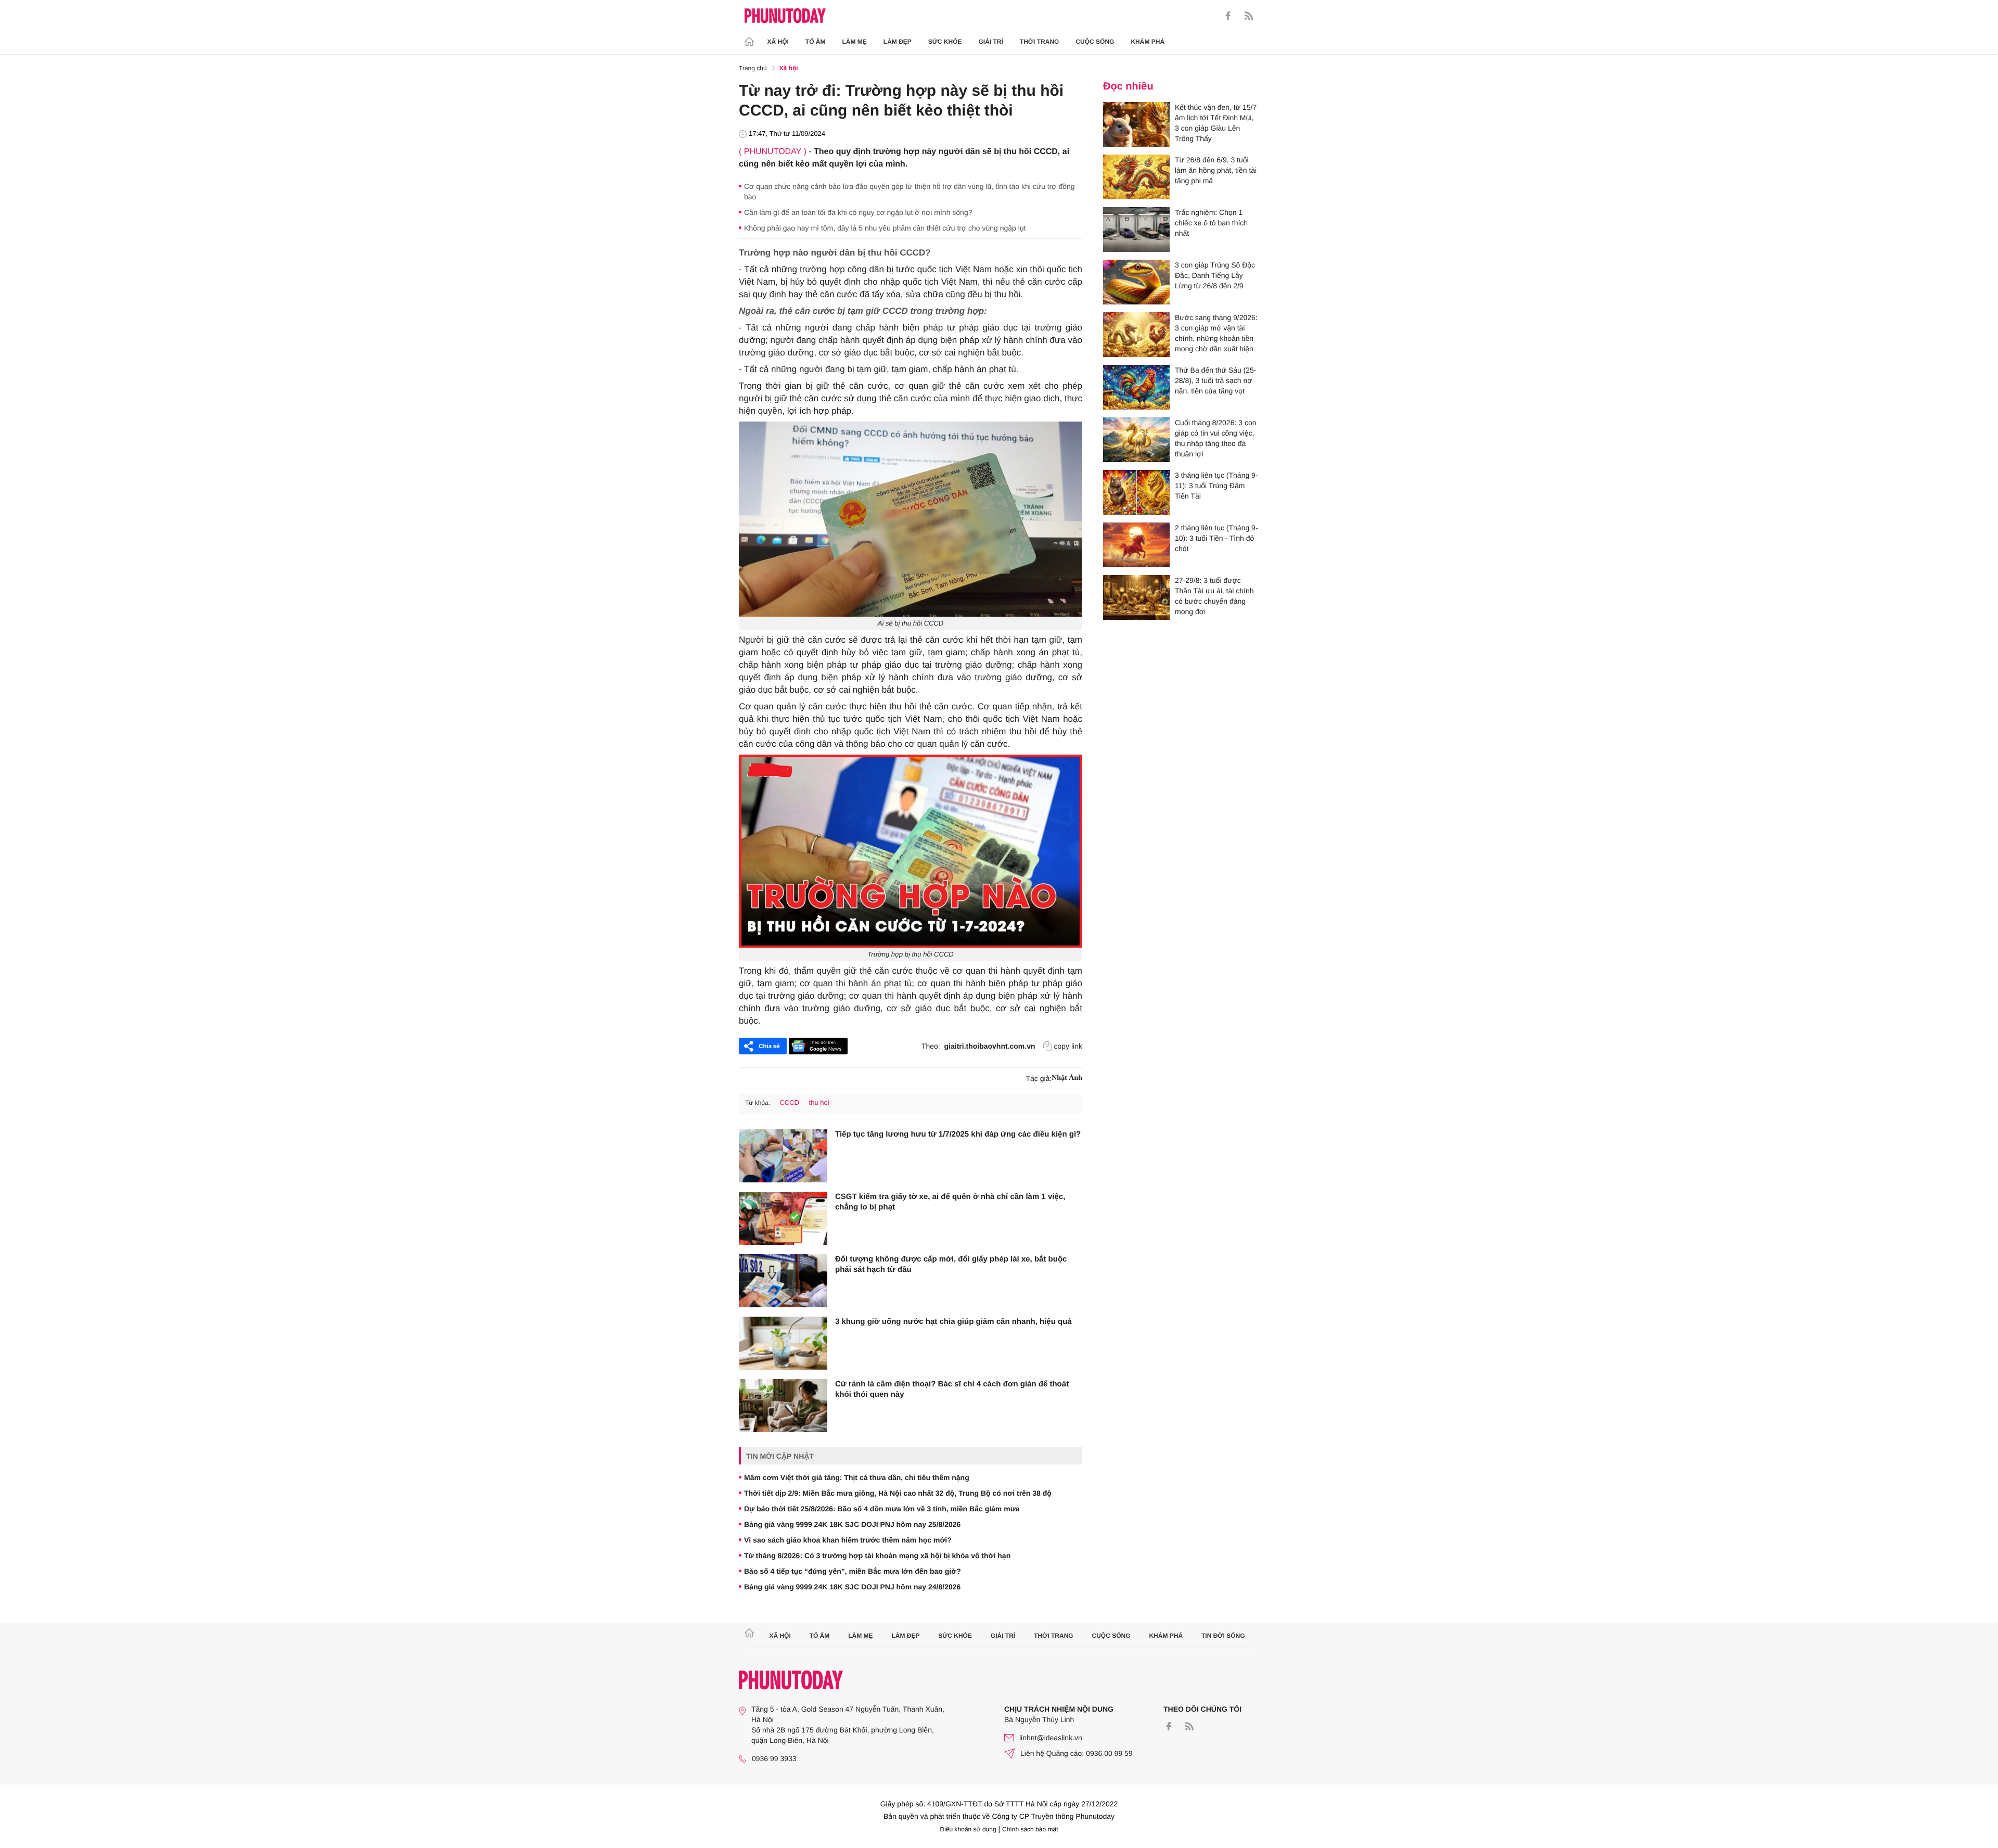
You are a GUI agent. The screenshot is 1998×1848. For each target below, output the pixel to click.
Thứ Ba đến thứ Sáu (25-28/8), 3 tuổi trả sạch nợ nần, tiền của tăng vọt (1216, 380)
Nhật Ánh (1067, 1078)
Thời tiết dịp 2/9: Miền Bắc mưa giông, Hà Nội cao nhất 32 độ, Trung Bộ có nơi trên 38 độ (898, 1493)
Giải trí (990, 42)
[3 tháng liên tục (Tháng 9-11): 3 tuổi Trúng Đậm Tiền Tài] (1136, 492)
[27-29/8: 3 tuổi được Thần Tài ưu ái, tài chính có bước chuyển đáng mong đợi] (1136, 597)
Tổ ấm (816, 42)
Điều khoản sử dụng (968, 1829)
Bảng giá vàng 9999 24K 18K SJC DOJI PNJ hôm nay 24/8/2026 (852, 1587)
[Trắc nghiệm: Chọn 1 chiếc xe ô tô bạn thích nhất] (1136, 230)
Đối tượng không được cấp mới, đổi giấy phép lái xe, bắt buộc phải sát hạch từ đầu (951, 1264)
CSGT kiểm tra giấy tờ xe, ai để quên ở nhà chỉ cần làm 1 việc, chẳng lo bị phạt (950, 1202)
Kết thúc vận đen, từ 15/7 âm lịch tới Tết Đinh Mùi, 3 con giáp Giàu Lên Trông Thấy (1216, 123)
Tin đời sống (1223, 1636)
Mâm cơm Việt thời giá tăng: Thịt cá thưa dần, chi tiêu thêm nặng (857, 1477)
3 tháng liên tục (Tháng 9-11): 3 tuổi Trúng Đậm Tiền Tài (1216, 486)
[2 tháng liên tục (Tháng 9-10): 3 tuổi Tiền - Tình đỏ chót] (1136, 545)
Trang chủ (753, 68)
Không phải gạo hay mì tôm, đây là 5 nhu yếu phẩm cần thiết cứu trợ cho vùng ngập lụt (885, 228)
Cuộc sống (1095, 42)
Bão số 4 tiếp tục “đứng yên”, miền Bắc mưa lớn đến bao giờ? (853, 1571)
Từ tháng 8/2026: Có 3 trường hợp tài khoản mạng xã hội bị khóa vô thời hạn (877, 1556)
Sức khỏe (945, 42)
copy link (1068, 1046)
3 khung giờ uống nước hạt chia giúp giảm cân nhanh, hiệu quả (953, 1322)
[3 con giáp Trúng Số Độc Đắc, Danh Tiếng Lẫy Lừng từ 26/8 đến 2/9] (1136, 282)
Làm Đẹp (898, 42)
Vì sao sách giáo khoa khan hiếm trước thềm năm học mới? (848, 1540)
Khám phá (1148, 42)
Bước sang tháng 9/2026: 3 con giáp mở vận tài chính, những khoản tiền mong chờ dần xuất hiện (1216, 333)
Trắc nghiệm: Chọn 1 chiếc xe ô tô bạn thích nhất (1211, 223)
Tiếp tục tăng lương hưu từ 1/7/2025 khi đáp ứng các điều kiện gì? (958, 1134)
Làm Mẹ (855, 42)
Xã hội (778, 42)
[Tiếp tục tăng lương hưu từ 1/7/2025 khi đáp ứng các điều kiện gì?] (783, 1156)
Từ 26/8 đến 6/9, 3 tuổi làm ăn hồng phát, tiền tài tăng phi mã (1216, 170)
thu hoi (819, 1103)
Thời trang (1040, 42)
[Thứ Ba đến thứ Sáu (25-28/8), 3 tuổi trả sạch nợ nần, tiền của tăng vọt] (1136, 387)
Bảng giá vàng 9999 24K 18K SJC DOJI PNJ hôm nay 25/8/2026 (852, 1524)
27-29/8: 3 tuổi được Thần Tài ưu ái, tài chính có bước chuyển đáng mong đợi (1214, 596)
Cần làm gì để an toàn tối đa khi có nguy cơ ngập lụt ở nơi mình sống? (858, 212)
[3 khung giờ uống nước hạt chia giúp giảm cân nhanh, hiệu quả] (783, 1343)
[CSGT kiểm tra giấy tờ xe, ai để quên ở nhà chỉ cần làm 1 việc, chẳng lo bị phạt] (783, 1218)
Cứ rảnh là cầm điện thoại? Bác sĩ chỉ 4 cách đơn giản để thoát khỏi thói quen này (952, 1389)
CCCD (789, 1103)
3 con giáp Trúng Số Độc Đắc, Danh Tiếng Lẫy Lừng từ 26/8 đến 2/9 (1215, 275)
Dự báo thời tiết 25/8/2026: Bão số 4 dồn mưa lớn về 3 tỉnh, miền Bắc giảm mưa (882, 1509)
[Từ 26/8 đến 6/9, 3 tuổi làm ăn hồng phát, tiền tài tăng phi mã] (1136, 177)
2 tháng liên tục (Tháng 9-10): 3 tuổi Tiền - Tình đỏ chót (1216, 538)
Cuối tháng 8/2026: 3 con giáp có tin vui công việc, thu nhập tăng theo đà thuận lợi (1215, 438)
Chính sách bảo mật (1030, 1829)
